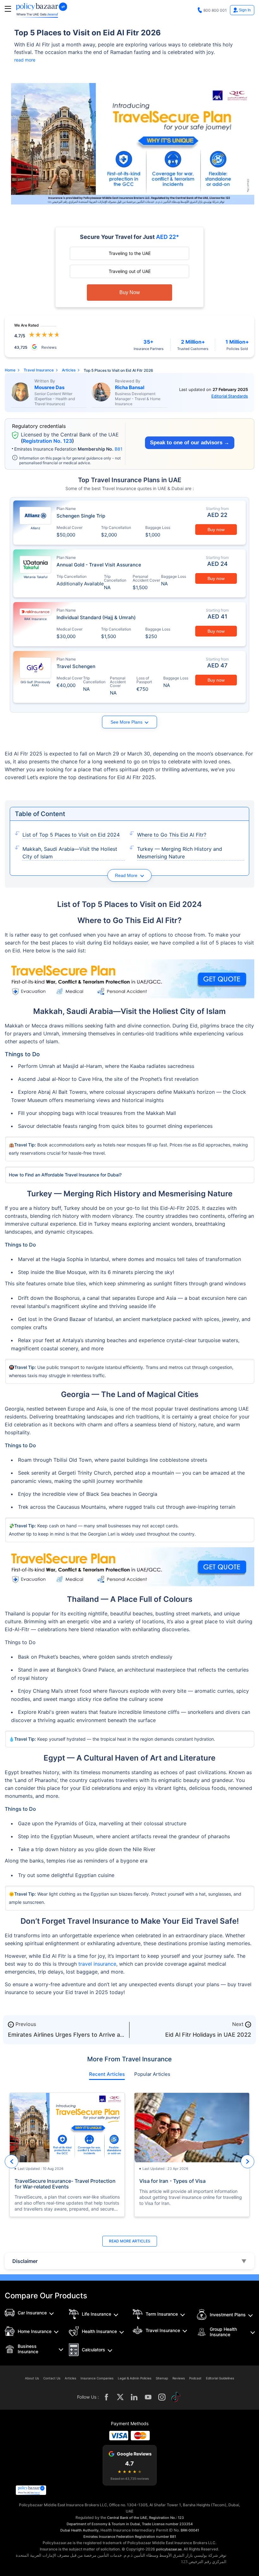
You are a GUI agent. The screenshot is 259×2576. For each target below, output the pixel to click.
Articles (70, 2378)
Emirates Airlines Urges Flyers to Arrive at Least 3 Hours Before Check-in (65, 2038)
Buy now (216, 530)
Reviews (179, 2378)
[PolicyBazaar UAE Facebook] (106, 2397)
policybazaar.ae (169, 2549)
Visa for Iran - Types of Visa (172, 2181)
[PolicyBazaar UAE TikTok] (176, 2397)
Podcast (195, 2378)
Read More (127, 875)
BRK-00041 (190, 2530)
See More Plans (126, 722)
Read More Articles (130, 2241)
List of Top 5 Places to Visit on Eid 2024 (71, 835)
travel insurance (97, 1964)
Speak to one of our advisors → (190, 443)
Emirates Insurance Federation (109, 2537)
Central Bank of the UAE (127, 2518)
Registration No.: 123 (166, 2518)
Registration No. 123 (47, 441)
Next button (247, 2161)
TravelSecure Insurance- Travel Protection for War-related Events (65, 2184)
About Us (32, 2378)
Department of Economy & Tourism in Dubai (103, 2524)
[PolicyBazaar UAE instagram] (162, 2397)
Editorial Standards (230, 396)
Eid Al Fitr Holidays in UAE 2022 (208, 2035)
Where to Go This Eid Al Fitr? (172, 835)
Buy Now (130, 292)
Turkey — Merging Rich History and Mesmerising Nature (180, 853)
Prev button (12, 2161)
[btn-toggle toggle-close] (8, 9)
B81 (119, 449)
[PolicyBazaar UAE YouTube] (148, 2397)
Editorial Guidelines (220, 2378)
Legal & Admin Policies (135, 2378)
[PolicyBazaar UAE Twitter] (120, 2397)
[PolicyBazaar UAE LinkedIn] (134, 2397)
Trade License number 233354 (167, 2524)
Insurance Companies (97, 2378)
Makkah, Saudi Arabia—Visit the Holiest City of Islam (70, 853)
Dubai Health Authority (79, 2530)
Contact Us (52, 2378)
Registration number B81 (155, 2537)
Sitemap (162, 2378)
